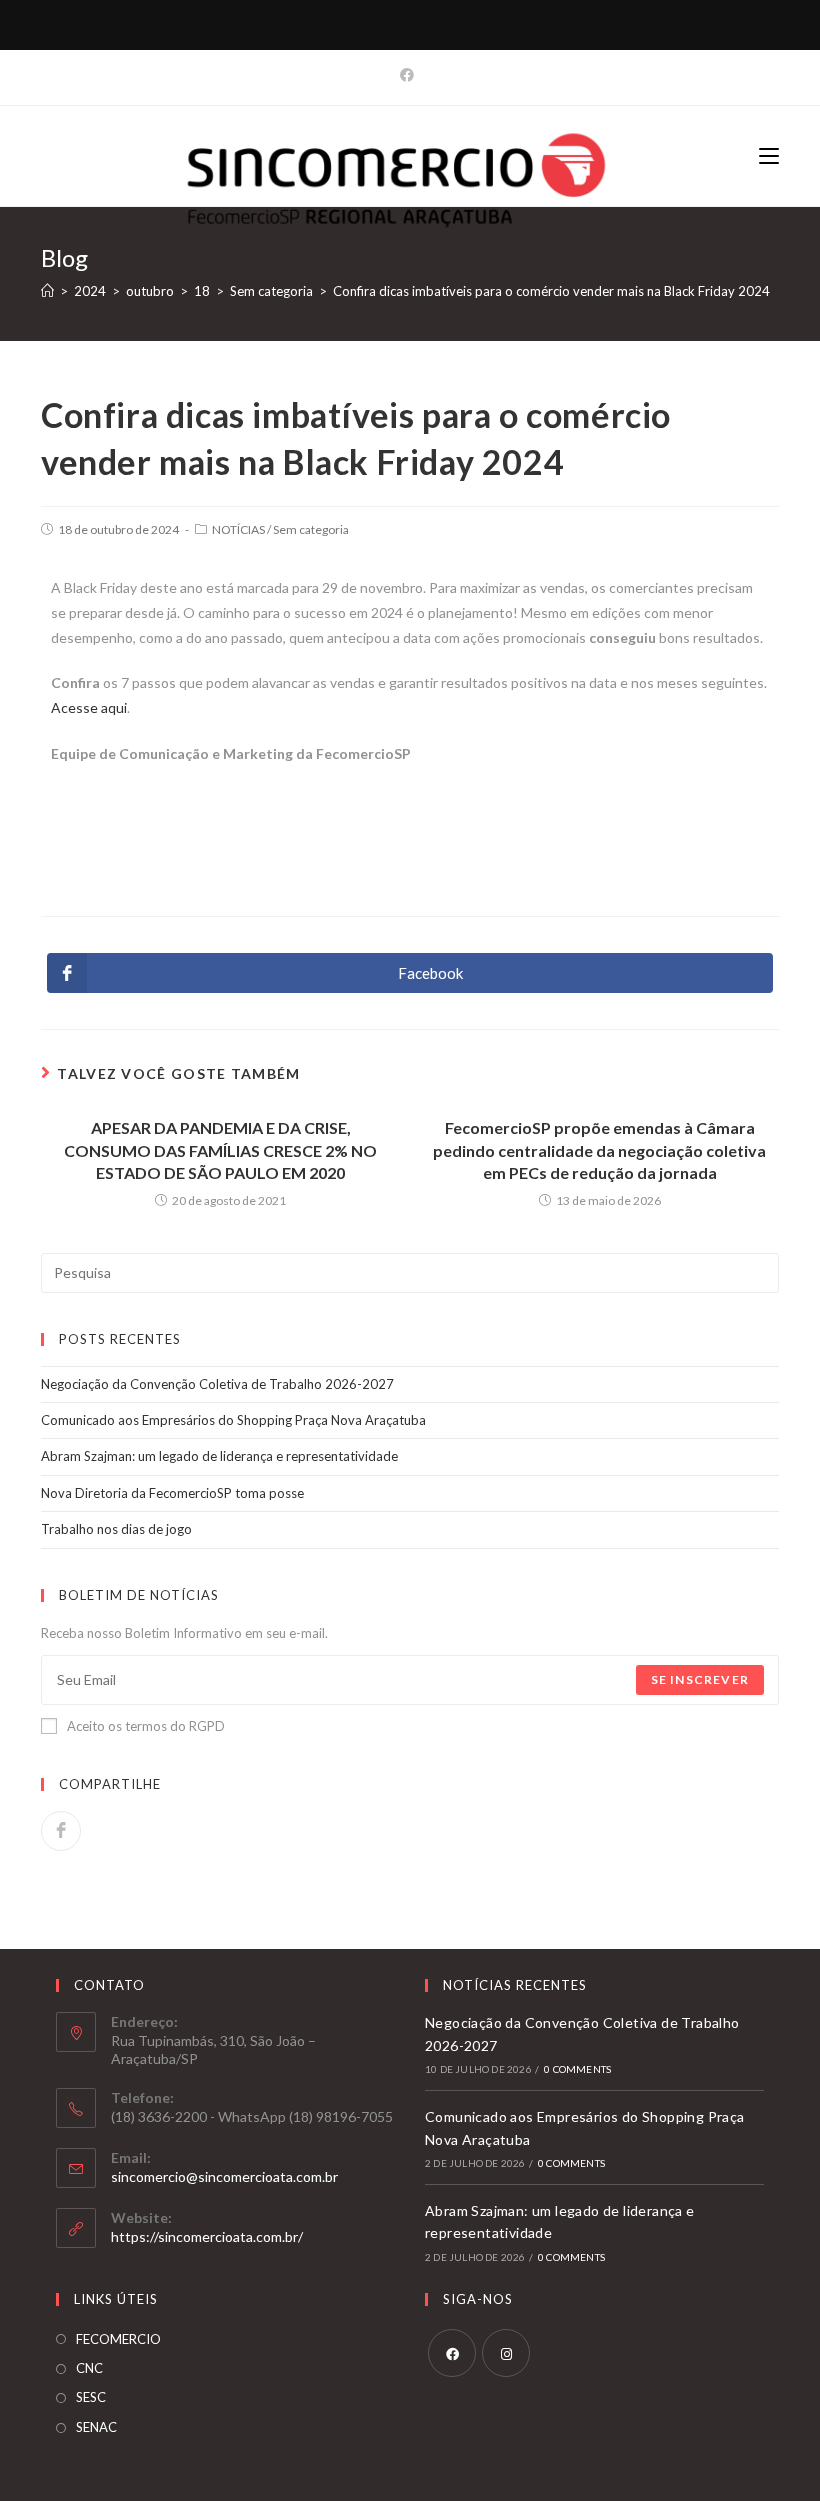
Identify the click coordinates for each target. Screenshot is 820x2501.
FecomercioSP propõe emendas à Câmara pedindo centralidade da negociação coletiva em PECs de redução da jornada (599, 1150)
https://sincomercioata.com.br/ (207, 2236)
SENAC (96, 2427)
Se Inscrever (700, 1679)
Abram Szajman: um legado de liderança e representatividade (219, 1456)
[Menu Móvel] (769, 155)
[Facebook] (410, 75)
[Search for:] (410, 1271)
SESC (91, 2397)
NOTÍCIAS (238, 529)
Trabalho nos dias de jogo (116, 1529)
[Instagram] (506, 2353)
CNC (89, 2368)
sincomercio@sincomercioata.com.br (224, 2176)
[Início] (47, 291)
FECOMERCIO (118, 2339)
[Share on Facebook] (61, 1831)
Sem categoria (311, 529)
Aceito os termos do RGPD (146, 1726)
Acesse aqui (89, 707)
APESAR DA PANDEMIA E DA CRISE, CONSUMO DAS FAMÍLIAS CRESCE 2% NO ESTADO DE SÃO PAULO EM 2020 (220, 1150)
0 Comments (577, 2069)
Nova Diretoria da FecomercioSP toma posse (172, 1493)
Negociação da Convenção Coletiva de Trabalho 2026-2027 (217, 1384)
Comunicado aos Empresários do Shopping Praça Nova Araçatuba (233, 1420)
